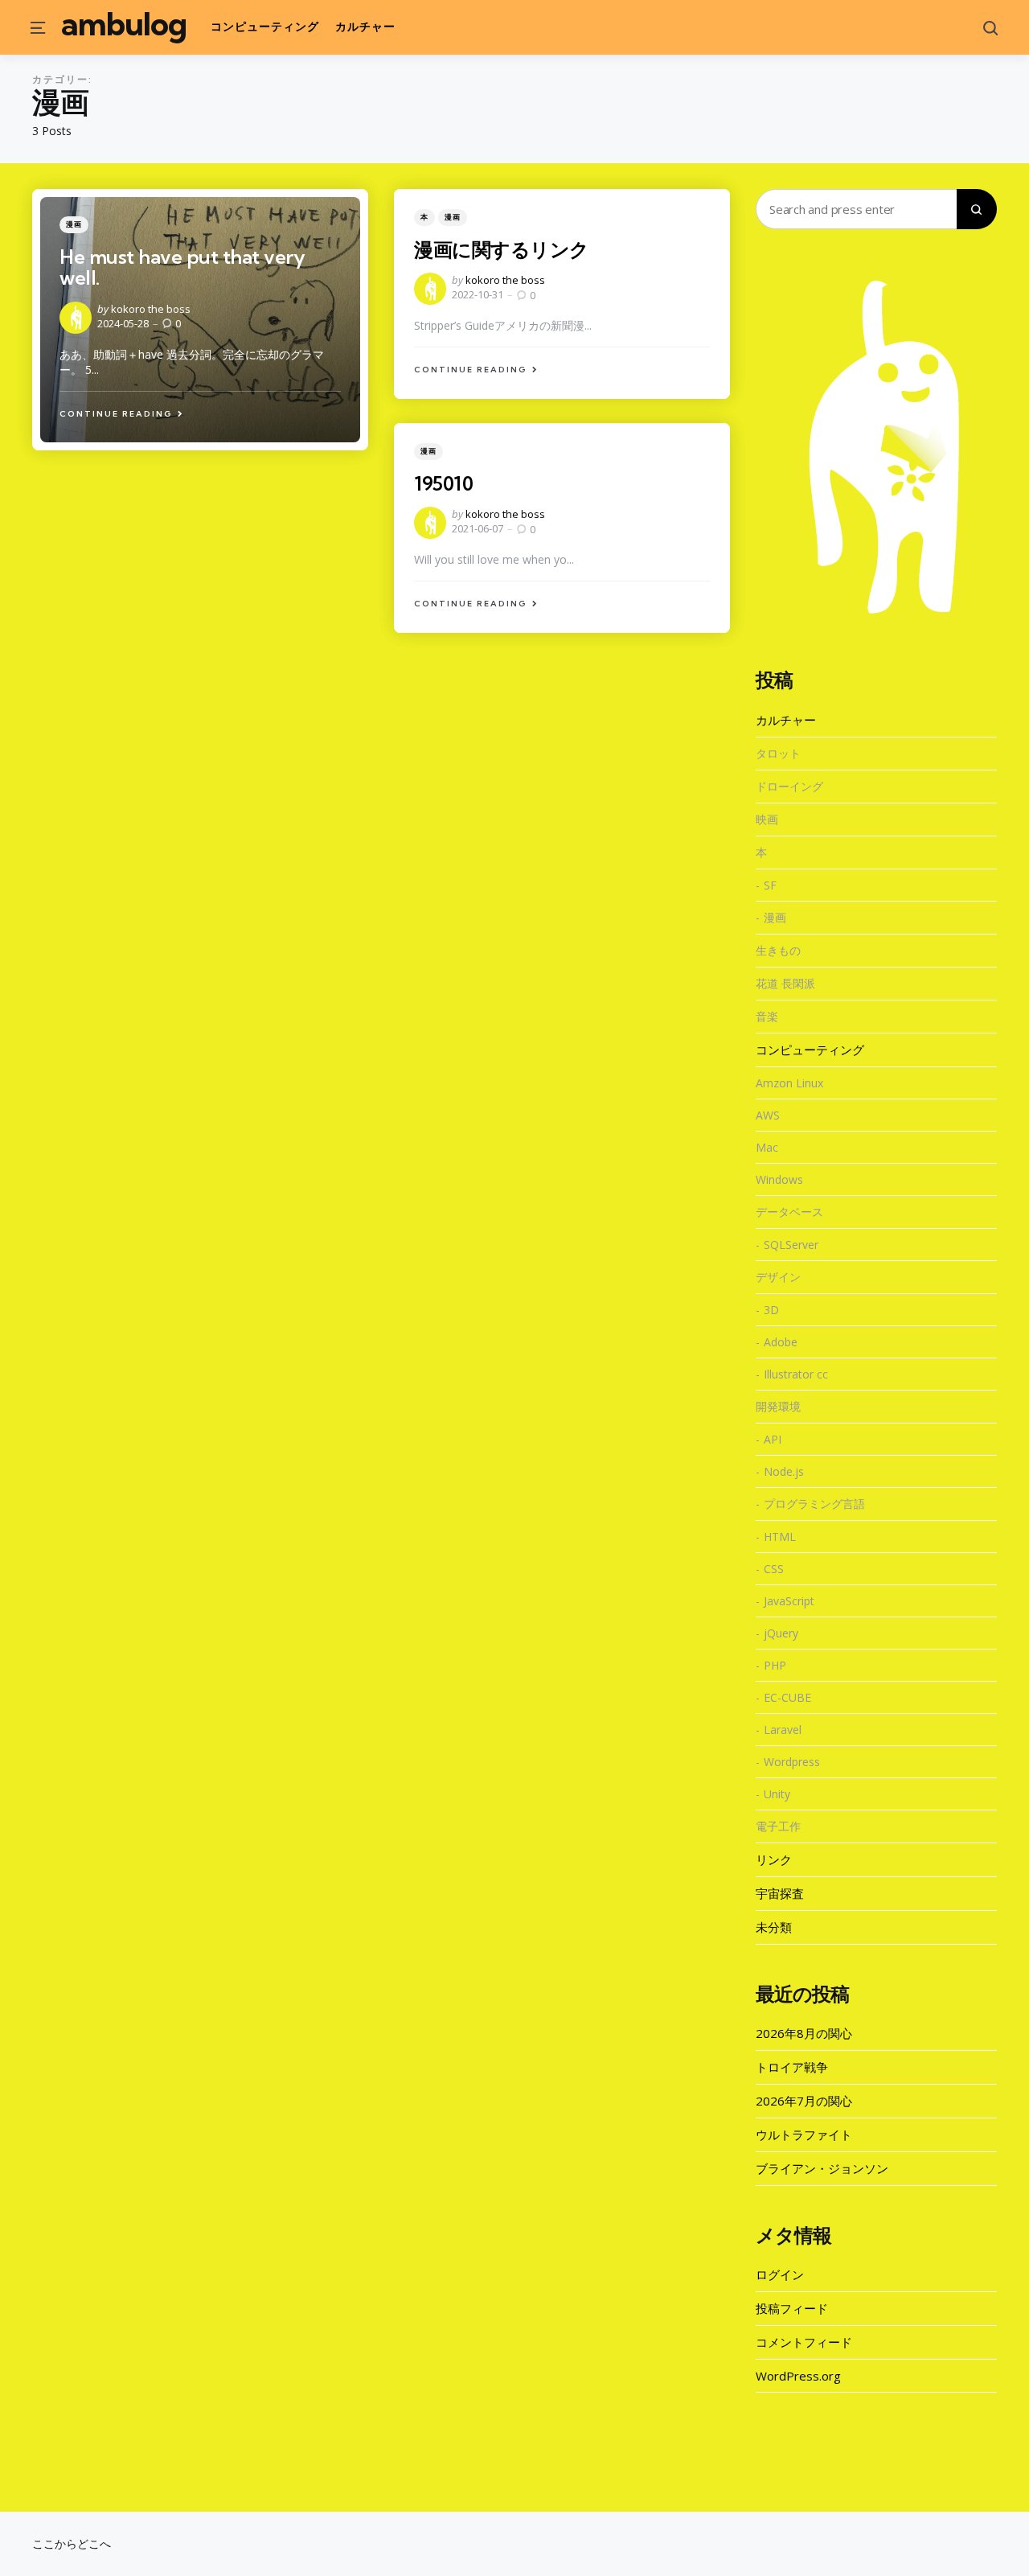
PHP (775, 1665)
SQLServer (791, 1245)
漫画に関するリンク (502, 249)
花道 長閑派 (785, 983)
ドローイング (789, 786)
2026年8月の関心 (804, 2033)
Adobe (781, 1342)
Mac (767, 1147)
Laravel (783, 1730)
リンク (774, 1859)
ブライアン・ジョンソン (822, 2168)
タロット (778, 753)
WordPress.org (798, 2376)
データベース (789, 1212)
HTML (780, 1537)
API (773, 1439)
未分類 (774, 1927)
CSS (774, 1569)
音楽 (767, 1016)
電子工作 (778, 1826)
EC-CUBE (787, 1697)
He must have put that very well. (182, 267)
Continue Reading (116, 414)
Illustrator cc (796, 1374)
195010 (443, 483)
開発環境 (778, 1406)
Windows (779, 1179)
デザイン (778, 1277)
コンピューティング (810, 1050)
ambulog (124, 24)
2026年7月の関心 (804, 2101)
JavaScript (789, 1601)
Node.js (784, 1471)
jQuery (781, 1633)
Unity (777, 1794)
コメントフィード (804, 2342)
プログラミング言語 (814, 1504)
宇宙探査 (780, 1893)
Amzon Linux (789, 1083)
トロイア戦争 (792, 2067)
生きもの (778, 950)
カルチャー (786, 720)
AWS (768, 1115)
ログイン (780, 2274)
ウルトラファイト (804, 2134)
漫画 (74, 224)
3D (771, 1310)
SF (770, 885)
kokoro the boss (151, 309)
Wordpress (792, 1762)
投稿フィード (792, 2308)
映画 (767, 819)
